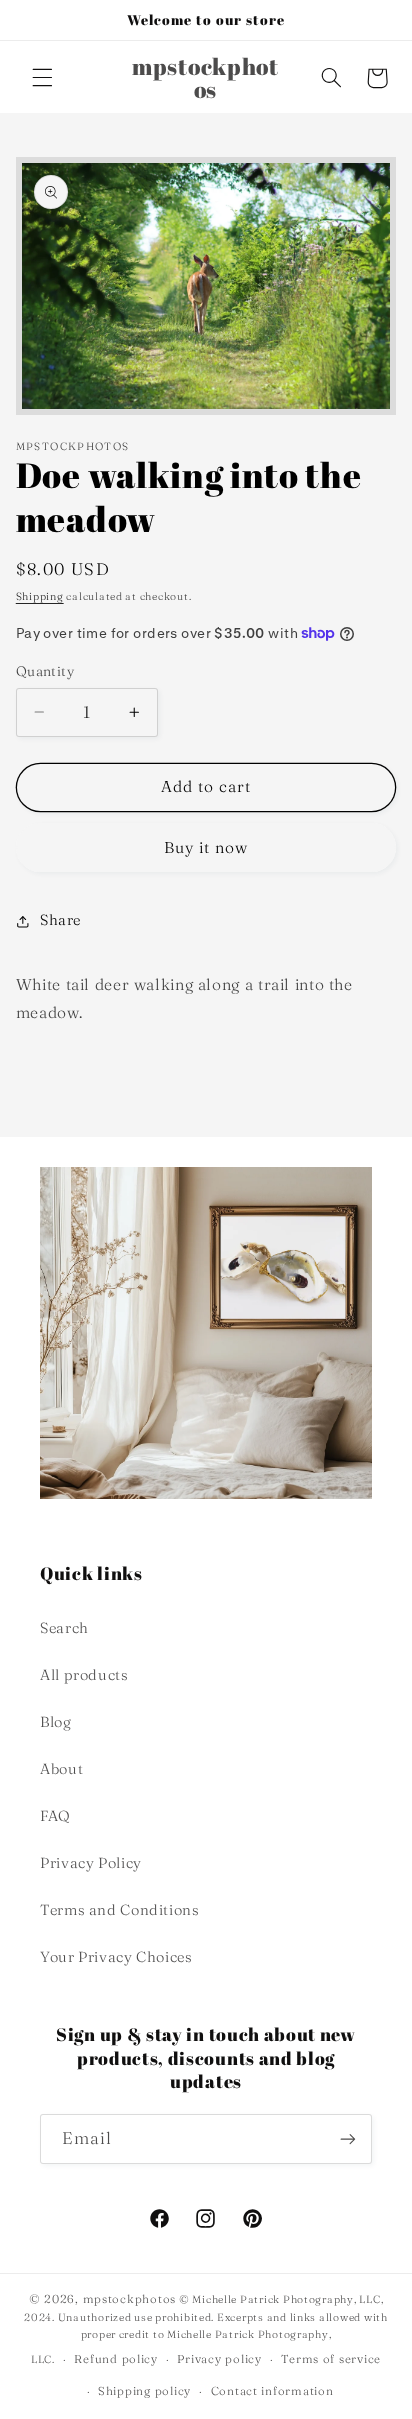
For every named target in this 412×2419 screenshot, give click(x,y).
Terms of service (331, 2359)
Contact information (272, 2391)
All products (84, 1675)
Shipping (40, 596)
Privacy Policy (91, 1863)
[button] (42, 78)
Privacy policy (219, 2359)
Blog (56, 1722)
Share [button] (60, 920)
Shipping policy (144, 2391)
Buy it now (206, 847)
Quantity (45, 671)
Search (64, 1628)
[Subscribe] (348, 2138)
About (61, 1769)
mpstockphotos (130, 2299)
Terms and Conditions (120, 1910)
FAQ (55, 1816)
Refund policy (116, 2359)
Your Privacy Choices (116, 1957)
